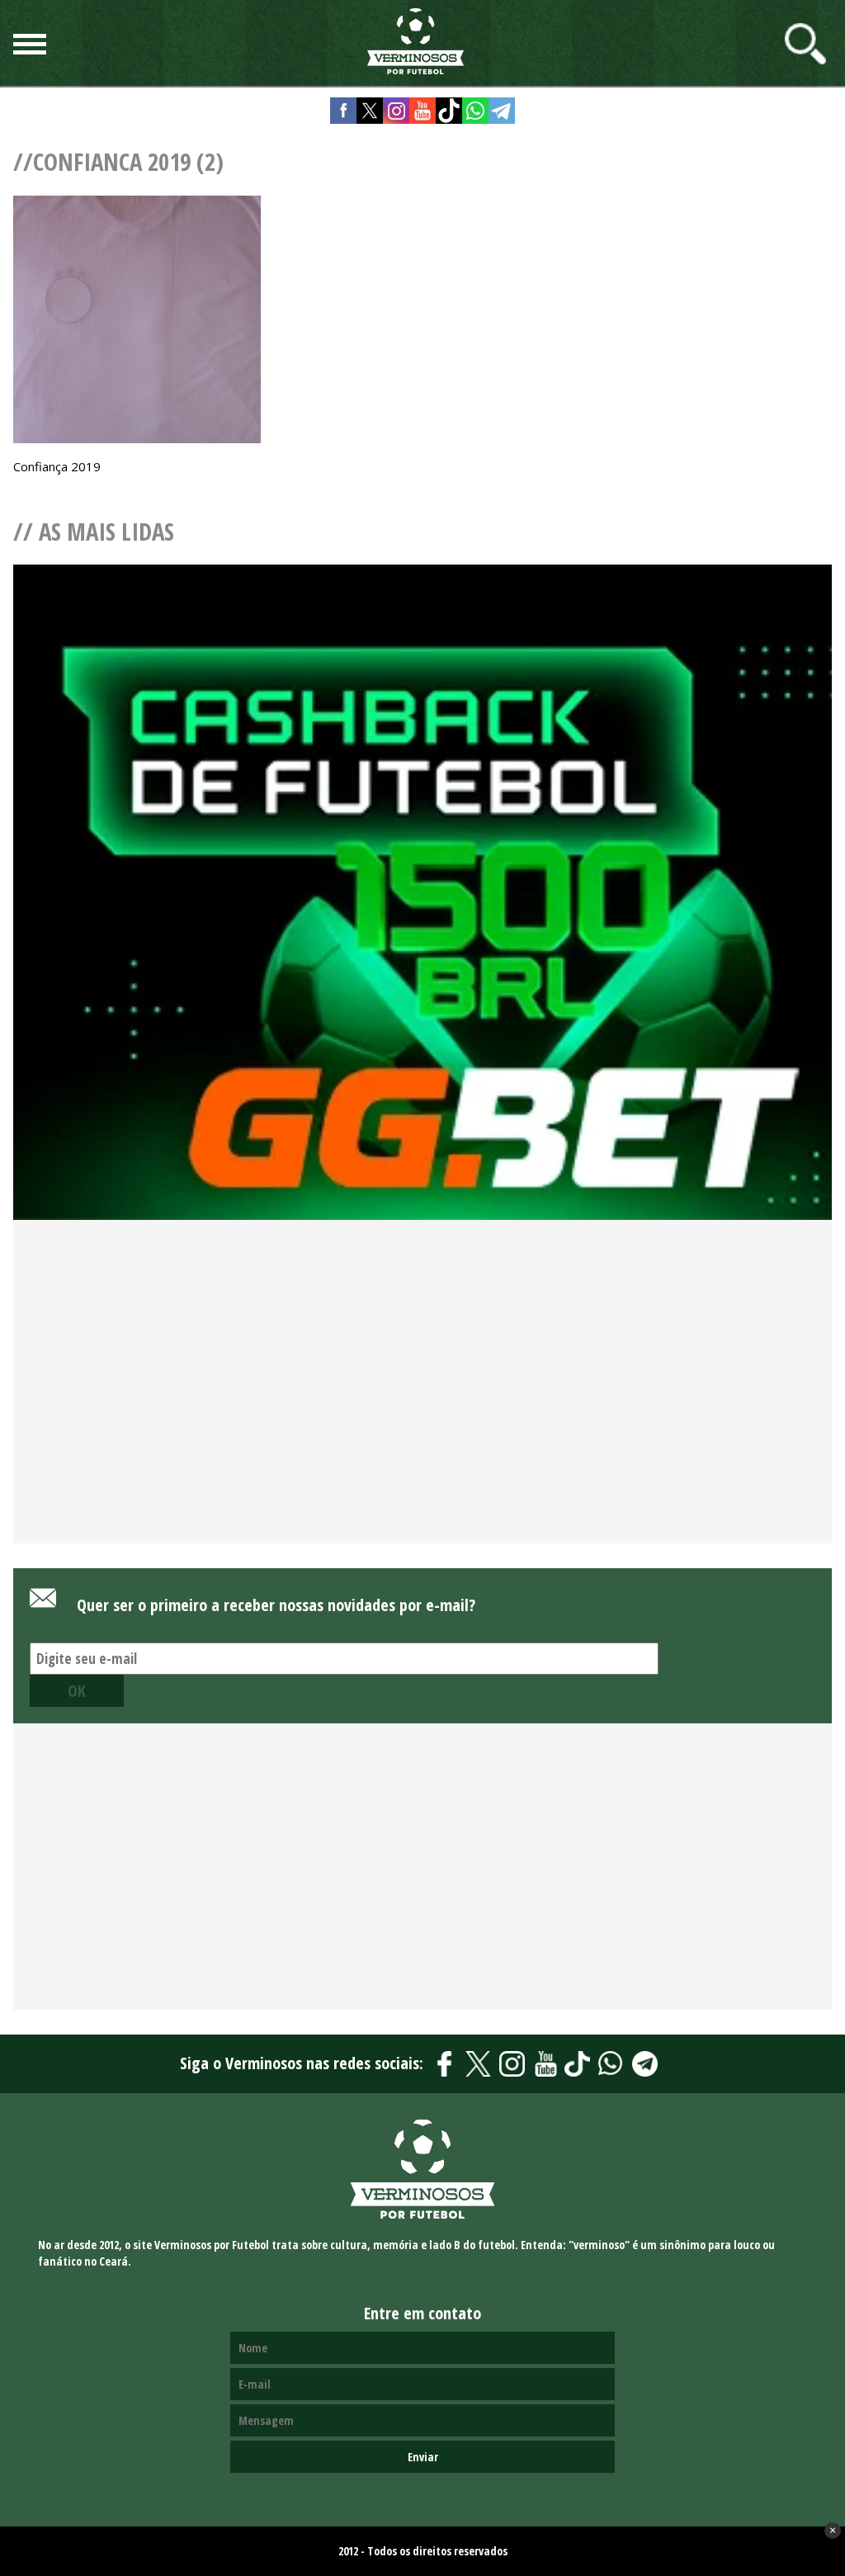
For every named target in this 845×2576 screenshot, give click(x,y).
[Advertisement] (422, 1409)
